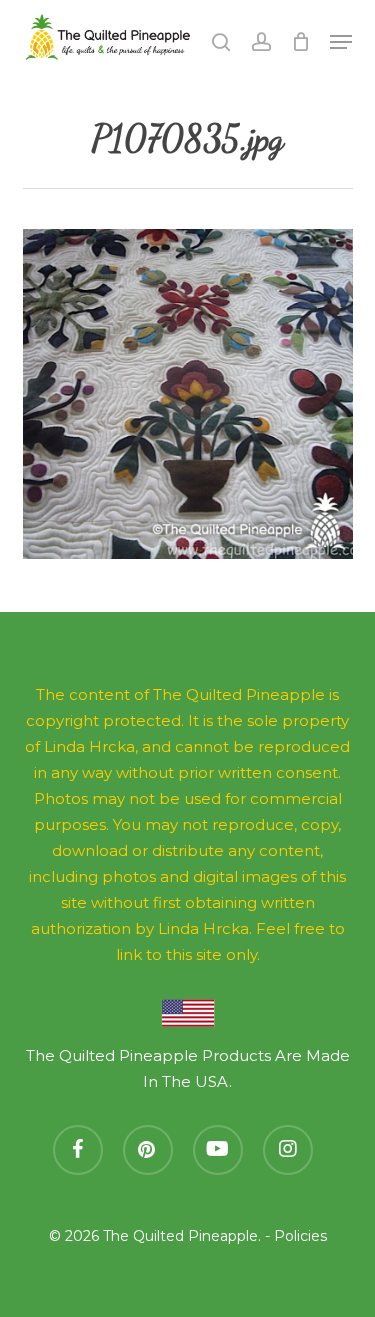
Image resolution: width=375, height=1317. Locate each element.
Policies (300, 1236)
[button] (341, 42)
